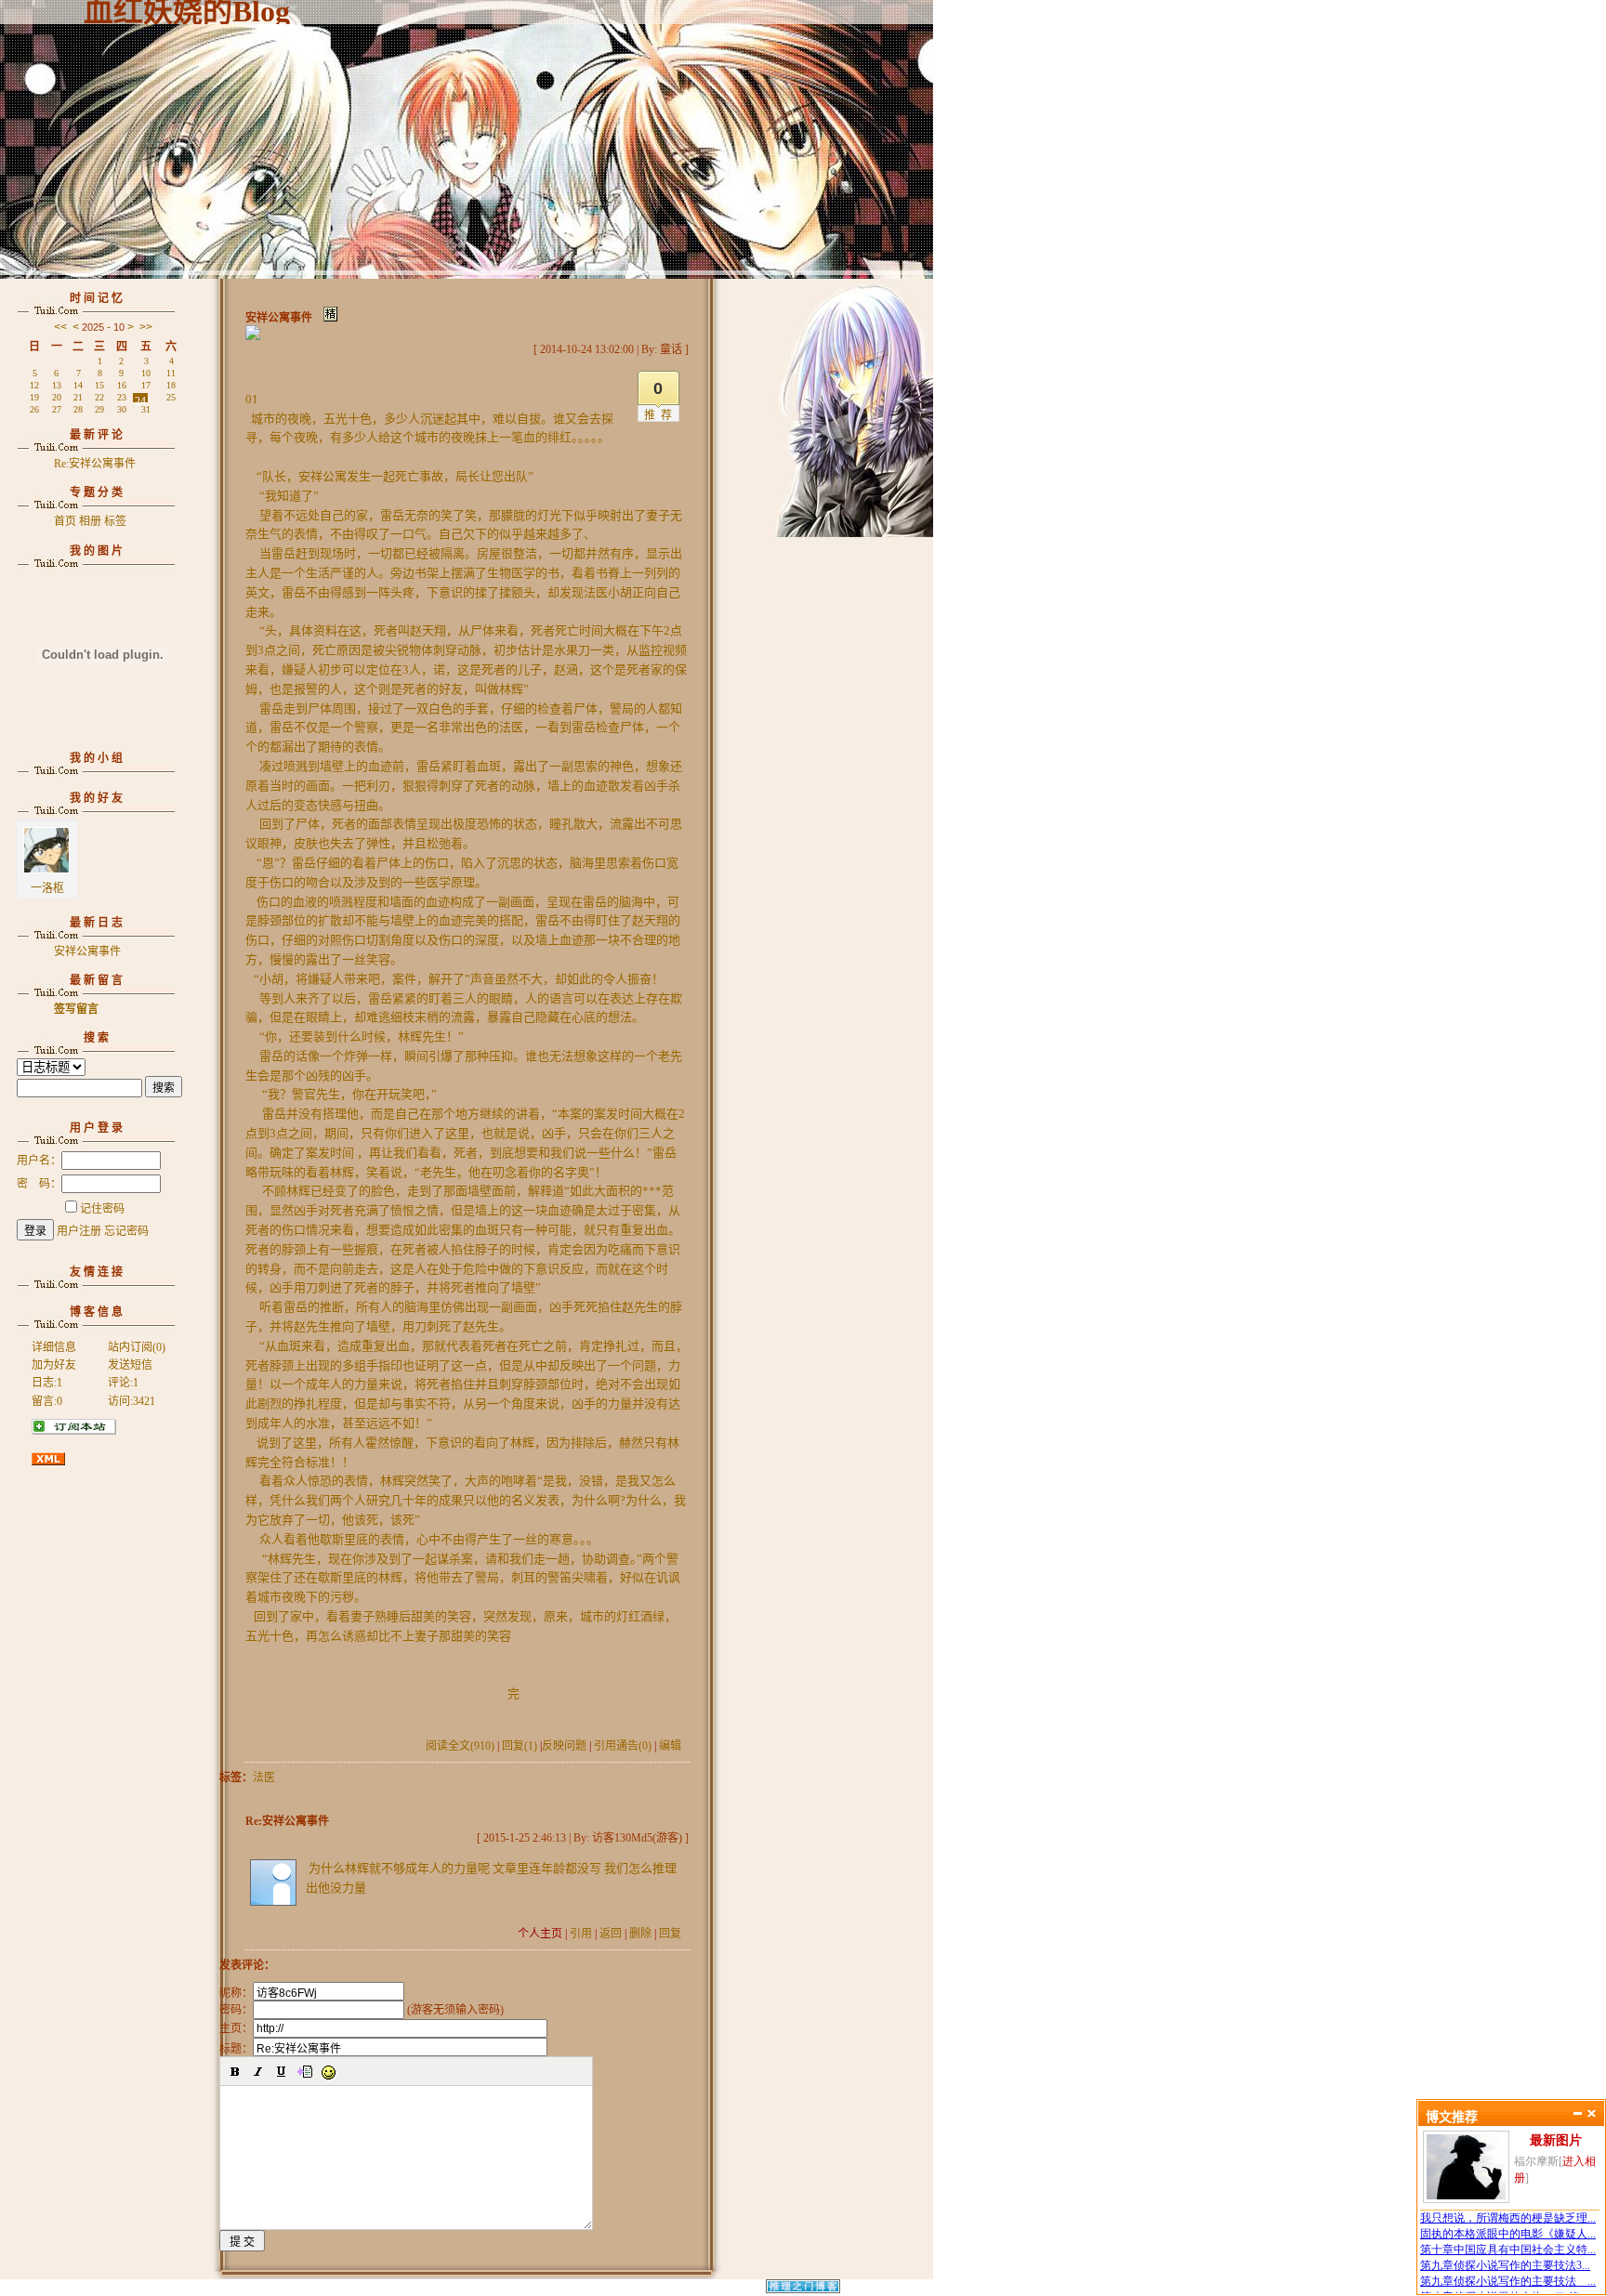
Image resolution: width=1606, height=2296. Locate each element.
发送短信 (130, 1365)
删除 (640, 1934)
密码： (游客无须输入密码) (362, 2010)
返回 (611, 1934)
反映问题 (564, 1746)
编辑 (670, 1746)
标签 (115, 521)
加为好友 (54, 1365)
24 (140, 399)
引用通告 (623, 1746)
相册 (90, 521)
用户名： (39, 1161)
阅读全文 (460, 1746)
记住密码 (102, 1209)
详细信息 (54, 1347)
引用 (581, 1934)
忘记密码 (126, 1231)
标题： (236, 2049)
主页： (236, 2028)
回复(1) (520, 1746)
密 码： (39, 1184)
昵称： (236, 1993)
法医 (264, 1778)
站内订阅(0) (137, 1347)
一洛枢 (47, 888)
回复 (670, 1934)
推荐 (661, 415)
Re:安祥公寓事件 (95, 464)
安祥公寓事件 (87, 951)
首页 (65, 521)
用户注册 (79, 1231)
